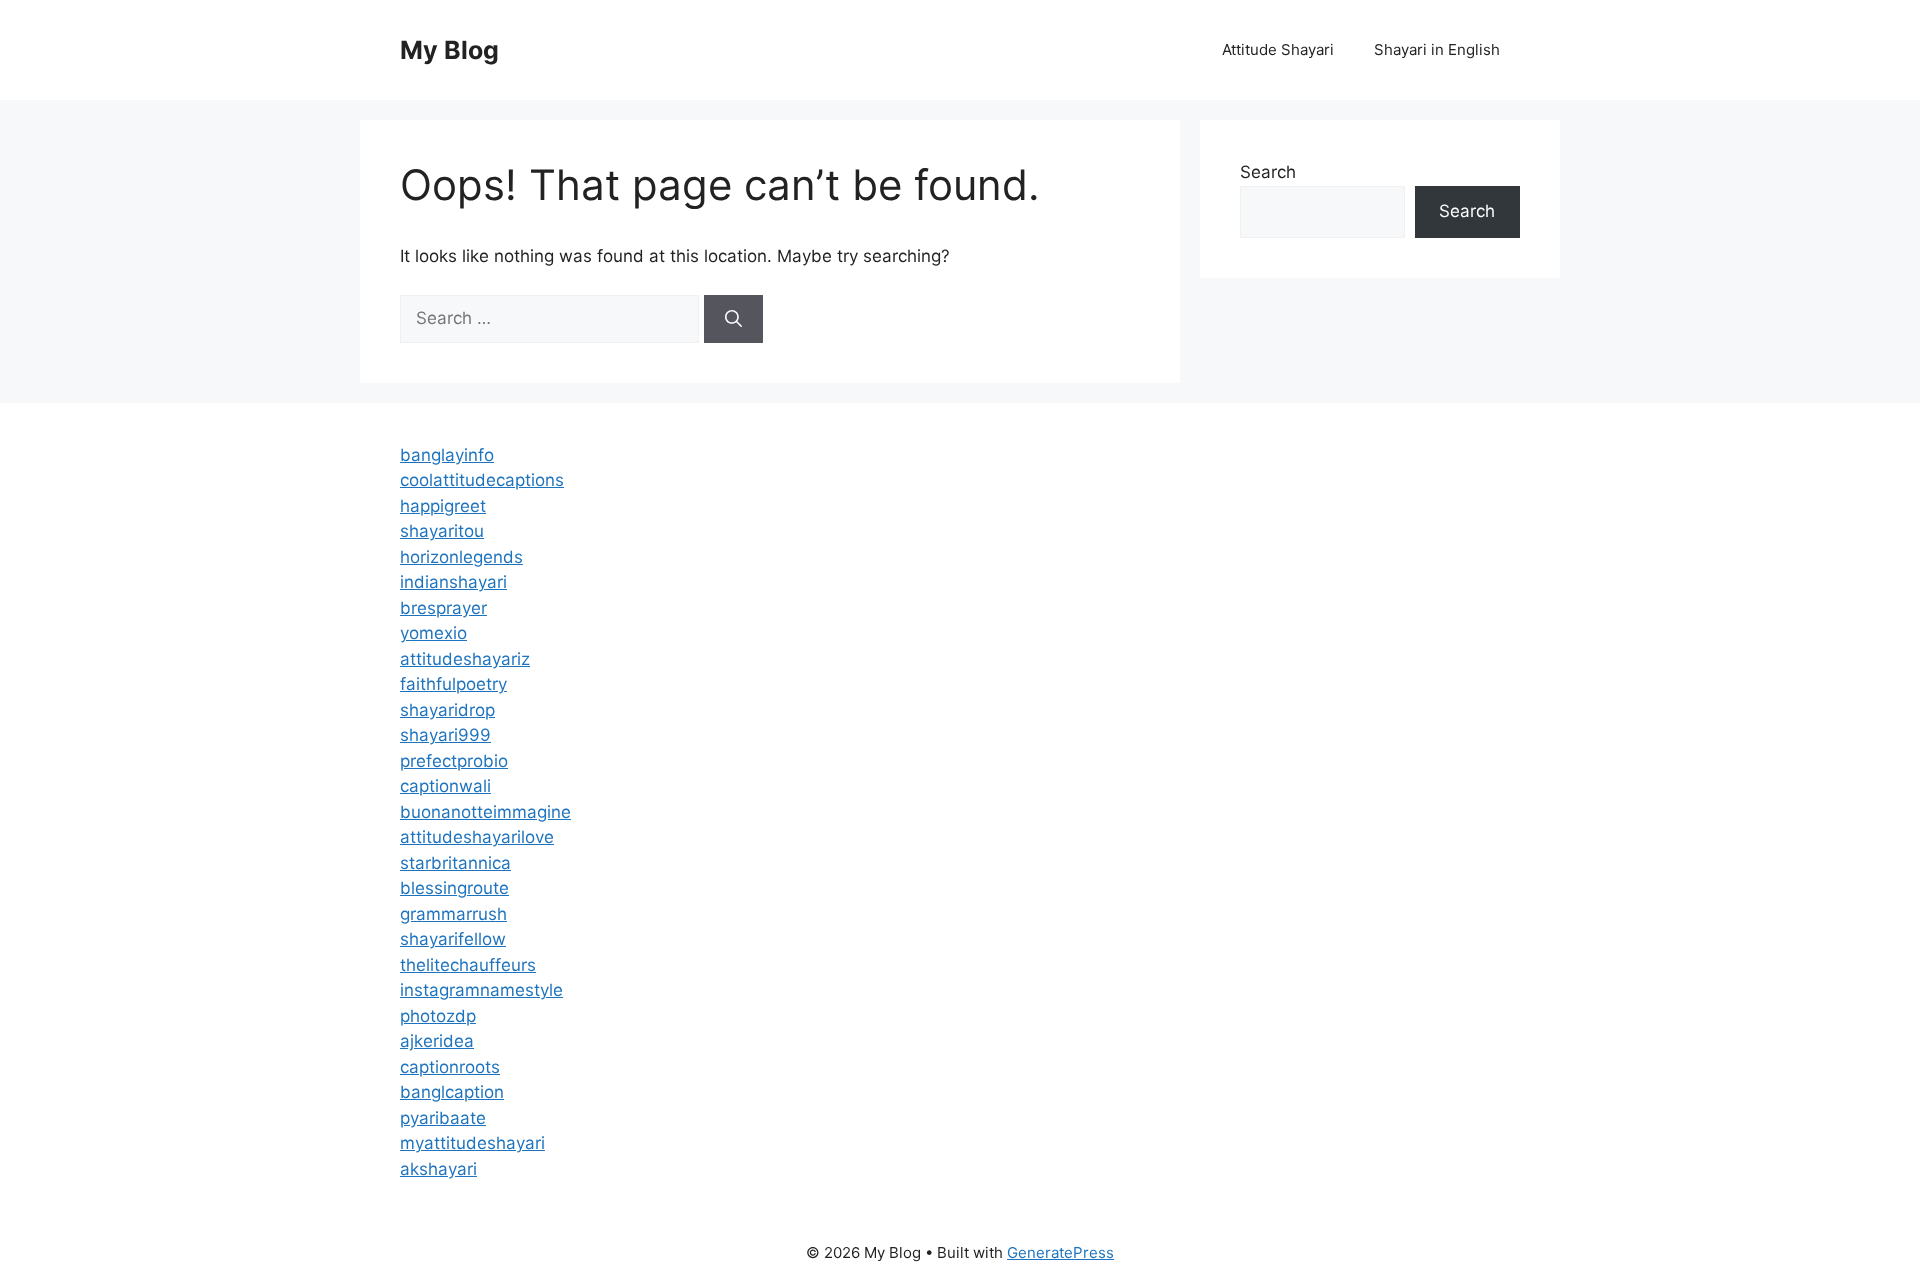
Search (1268, 172)
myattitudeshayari (472, 1143)
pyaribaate (443, 1118)
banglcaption (452, 1092)
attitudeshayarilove (477, 837)
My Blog (449, 50)
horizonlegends (461, 557)
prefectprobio (454, 761)
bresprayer (443, 608)
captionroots (450, 1067)
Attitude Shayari (1278, 49)
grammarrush (453, 914)
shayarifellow (453, 939)
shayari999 (445, 735)
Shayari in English (1437, 49)
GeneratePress (1060, 1252)
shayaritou (442, 531)
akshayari (438, 1169)
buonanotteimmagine (485, 812)
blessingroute (454, 888)
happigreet (443, 506)
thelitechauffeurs (468, 965)
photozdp (438, 1016)
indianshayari (453, 582)
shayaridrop (447, 710)
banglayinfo (447, 455)
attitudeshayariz (465, 659)
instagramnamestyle (481, 990)
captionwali (445, 786)
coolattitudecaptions (482, 480)
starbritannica (455, 863)
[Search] (733, 319)
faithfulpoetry (453, 684)
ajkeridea (437, 1041)
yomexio (433, 633)
